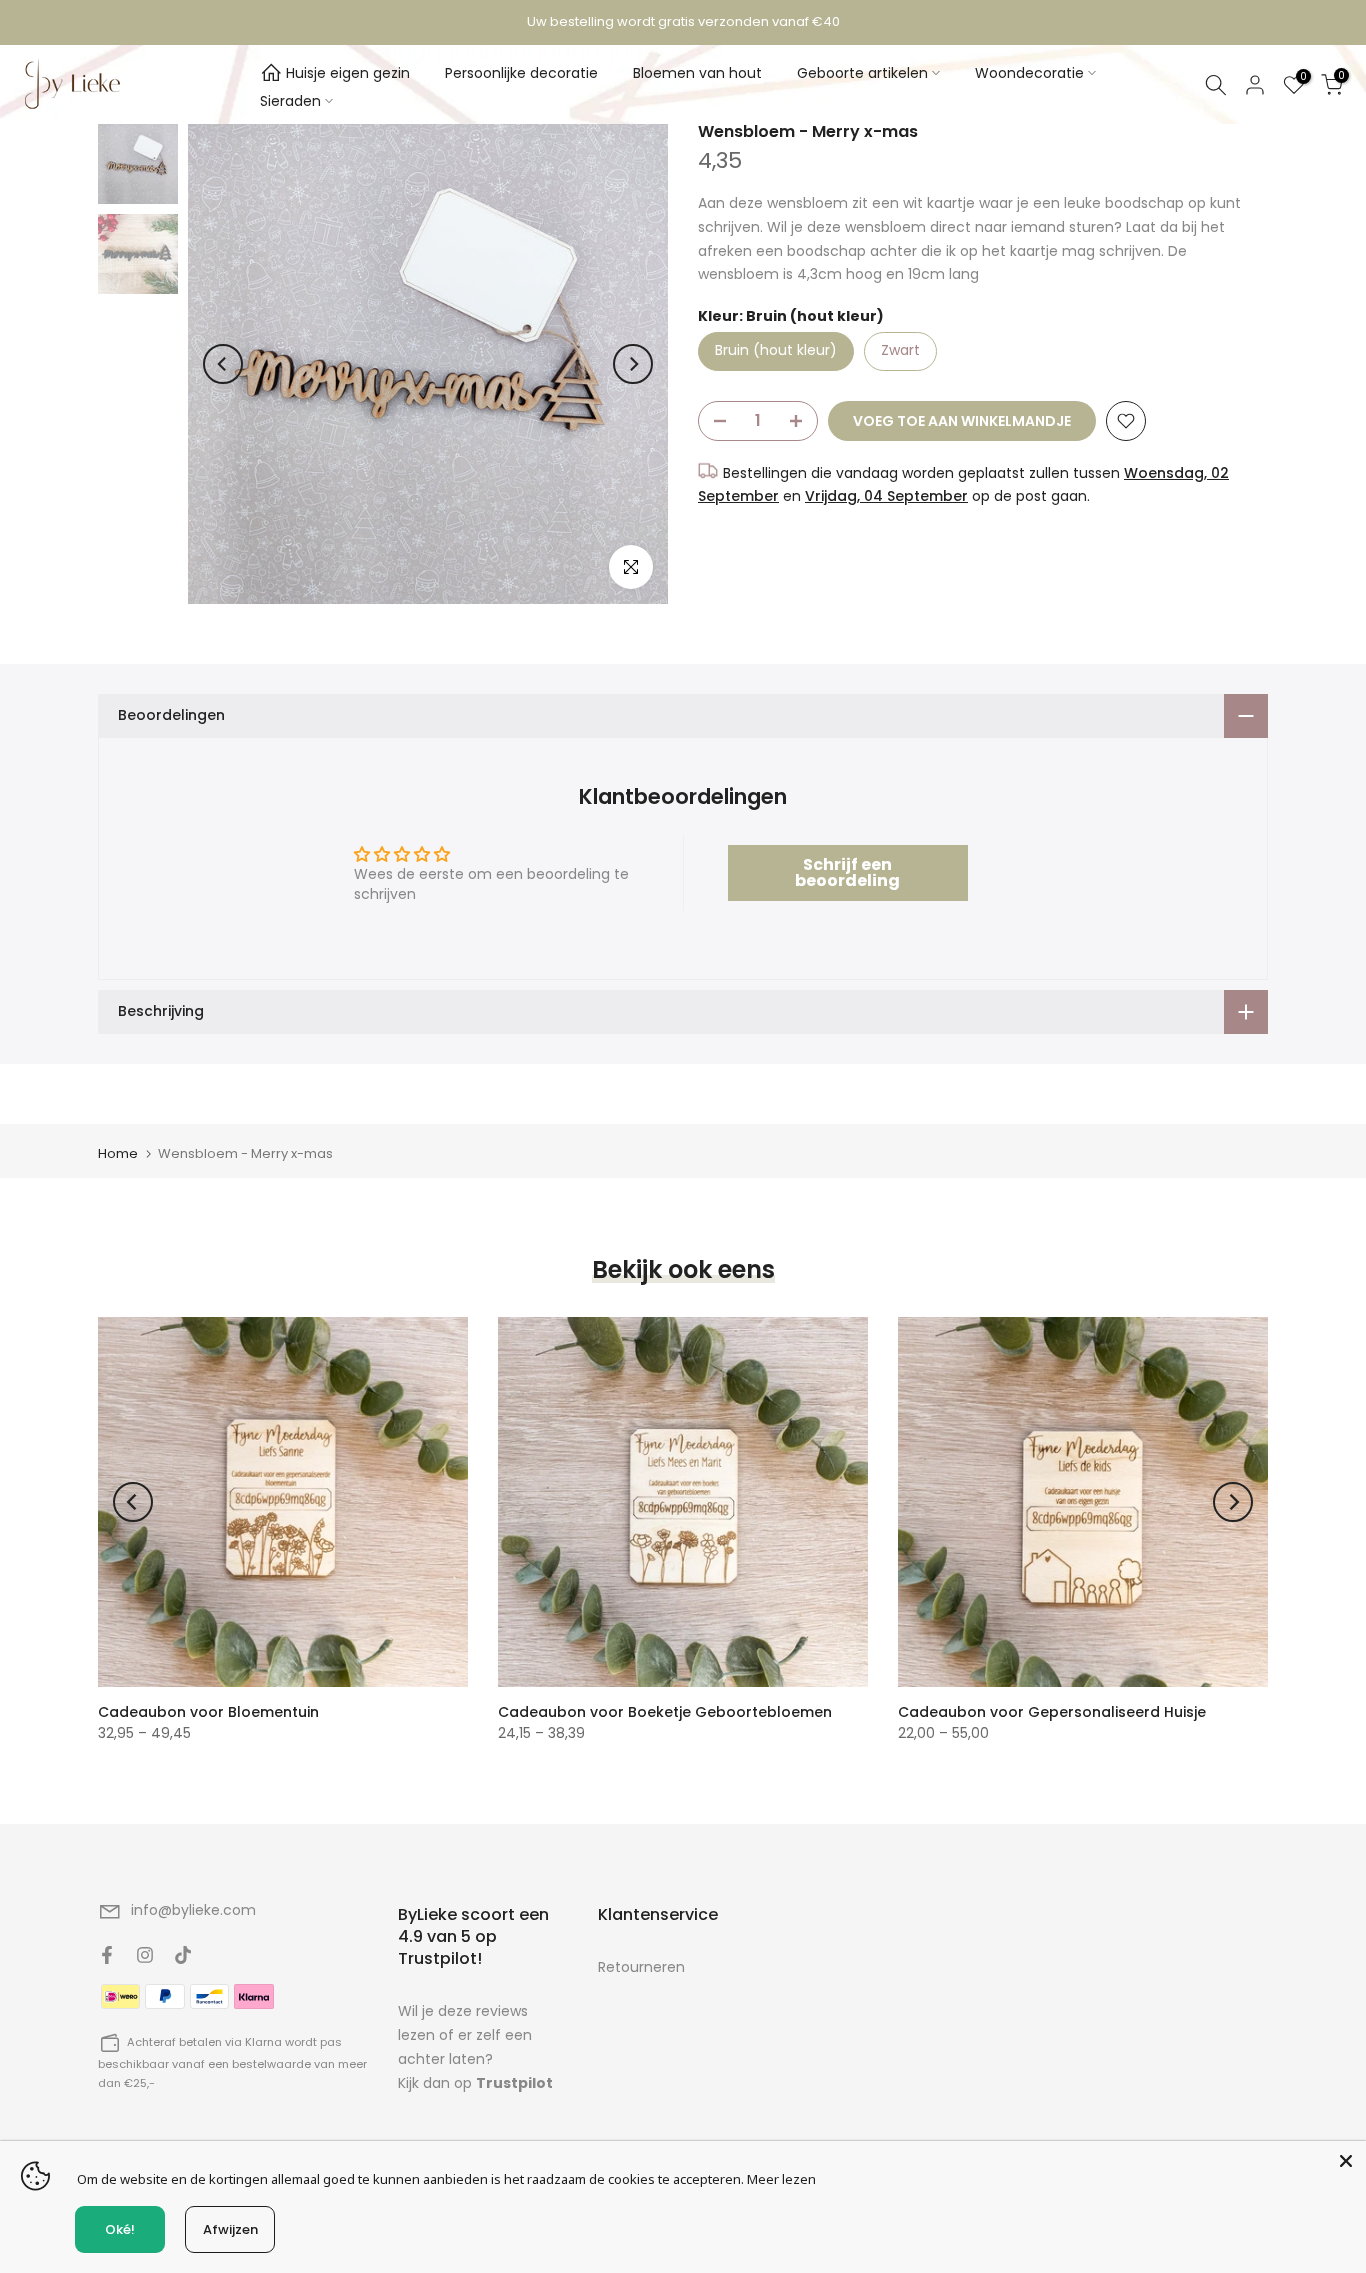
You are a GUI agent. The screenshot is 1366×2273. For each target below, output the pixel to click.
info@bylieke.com (193, 1910)
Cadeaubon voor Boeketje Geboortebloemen (665, 1712)
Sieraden (290, 101)
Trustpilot (514, 2083)
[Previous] (223, 364)
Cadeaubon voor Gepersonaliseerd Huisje (1052, 1712)
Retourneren (641, 1967)
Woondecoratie (1029, 73)
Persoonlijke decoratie (521, 73)
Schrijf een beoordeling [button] (847, 872)
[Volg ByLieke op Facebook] (107, 1955)
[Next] (633, 364)
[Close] (1346, 2161)
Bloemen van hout (697, 73)
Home (118, 1153)
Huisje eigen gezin (348, 73)
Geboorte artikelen (862, 73)
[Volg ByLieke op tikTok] (183, 1955)
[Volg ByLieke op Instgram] (145, 1955)
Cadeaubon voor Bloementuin (208, 1712)
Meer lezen (781, 2179)
